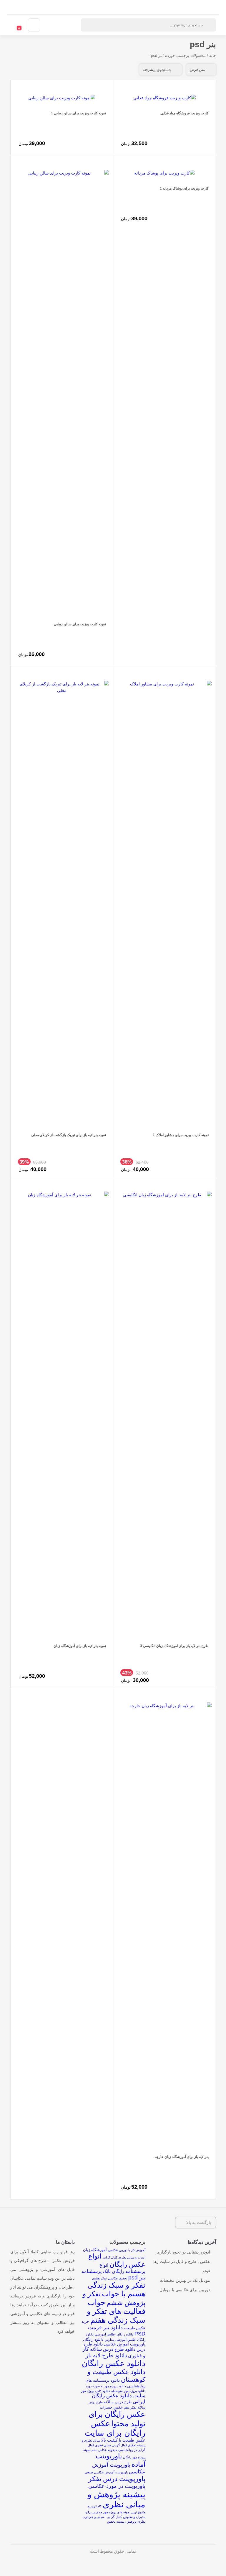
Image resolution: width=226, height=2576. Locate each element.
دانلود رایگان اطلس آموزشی (114, 2334)
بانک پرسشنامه (96, 2271)
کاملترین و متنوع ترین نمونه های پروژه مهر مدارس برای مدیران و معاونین (115, 2511)
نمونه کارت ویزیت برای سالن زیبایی (80, 624)
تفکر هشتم (99, 2278)
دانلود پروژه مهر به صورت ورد (106, 2386)
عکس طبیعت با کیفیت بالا (123, 2440)
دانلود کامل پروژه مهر (95, 2391)
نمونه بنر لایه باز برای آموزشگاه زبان (80, 1646)
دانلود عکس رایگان (114, 2363)
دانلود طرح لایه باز (106, 2355)
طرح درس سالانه (118, 2402)
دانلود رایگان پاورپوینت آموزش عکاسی (114, 2342)
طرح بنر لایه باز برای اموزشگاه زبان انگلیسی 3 (174, 1646)
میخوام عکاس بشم (104, 2450)
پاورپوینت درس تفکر (117, 2479)
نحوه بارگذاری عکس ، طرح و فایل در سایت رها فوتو (182, 2261)
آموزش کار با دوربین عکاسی (127, 2250)
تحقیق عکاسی (118, 2278)
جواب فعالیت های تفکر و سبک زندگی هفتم (116, 2311)
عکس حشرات (111, 2407)
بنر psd (137, 2277)
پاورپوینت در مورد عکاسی (117, 2486)
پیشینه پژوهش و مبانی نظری (116, 2499)
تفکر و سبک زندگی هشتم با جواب (116, 2289)
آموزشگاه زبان (95, 2250)
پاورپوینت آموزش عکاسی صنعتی (106, 2472)
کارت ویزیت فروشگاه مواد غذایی (185, 113)
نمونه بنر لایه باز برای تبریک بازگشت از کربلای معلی (69, 1135)
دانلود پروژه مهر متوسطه (128, 2391)
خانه (213, 56)
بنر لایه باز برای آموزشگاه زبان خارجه (182, 2157)
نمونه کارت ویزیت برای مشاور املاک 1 (181, 1135)
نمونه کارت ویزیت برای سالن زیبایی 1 (78, 113)
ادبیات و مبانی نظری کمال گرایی (124, 2257)
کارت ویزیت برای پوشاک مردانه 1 (184, 188)
